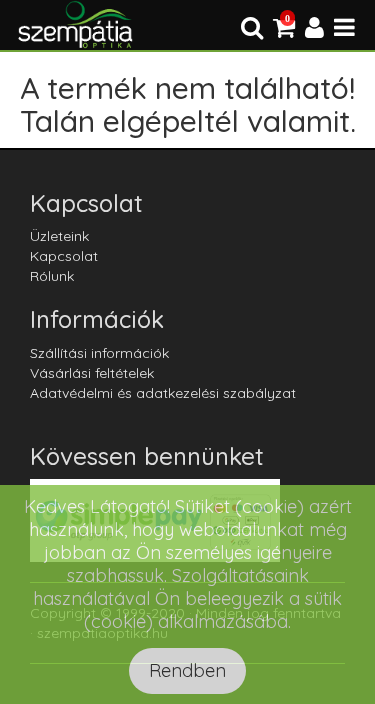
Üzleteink (59, 236)
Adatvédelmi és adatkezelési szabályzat (163, 393)
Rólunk (52, 276)
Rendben (187, 670)
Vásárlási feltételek (92, 373)
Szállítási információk (99, 353)
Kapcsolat (64, 256)
